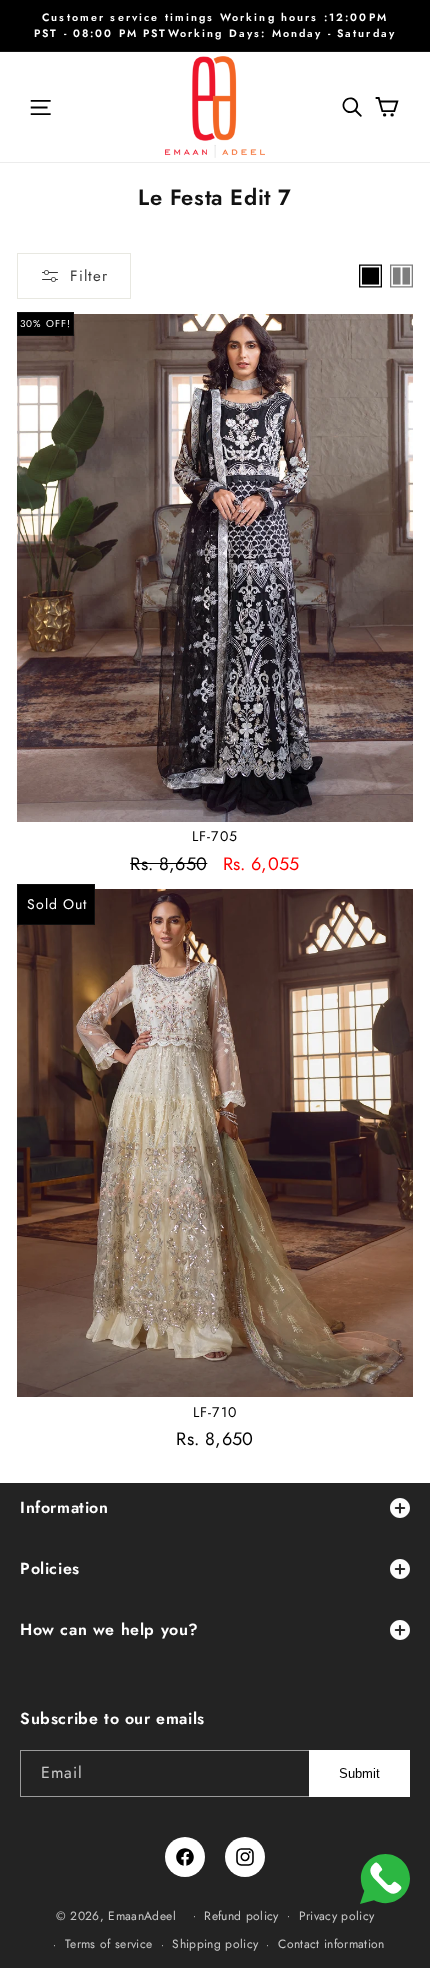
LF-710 (215, 1412)
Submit (359, 1773)
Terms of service (109, 1944)
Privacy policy (337, 1916)
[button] (40, 107)
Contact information (331, 1944)
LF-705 (215, 836)
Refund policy (241, 1916)
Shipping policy (215, 1944)
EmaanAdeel (142, 1915)
